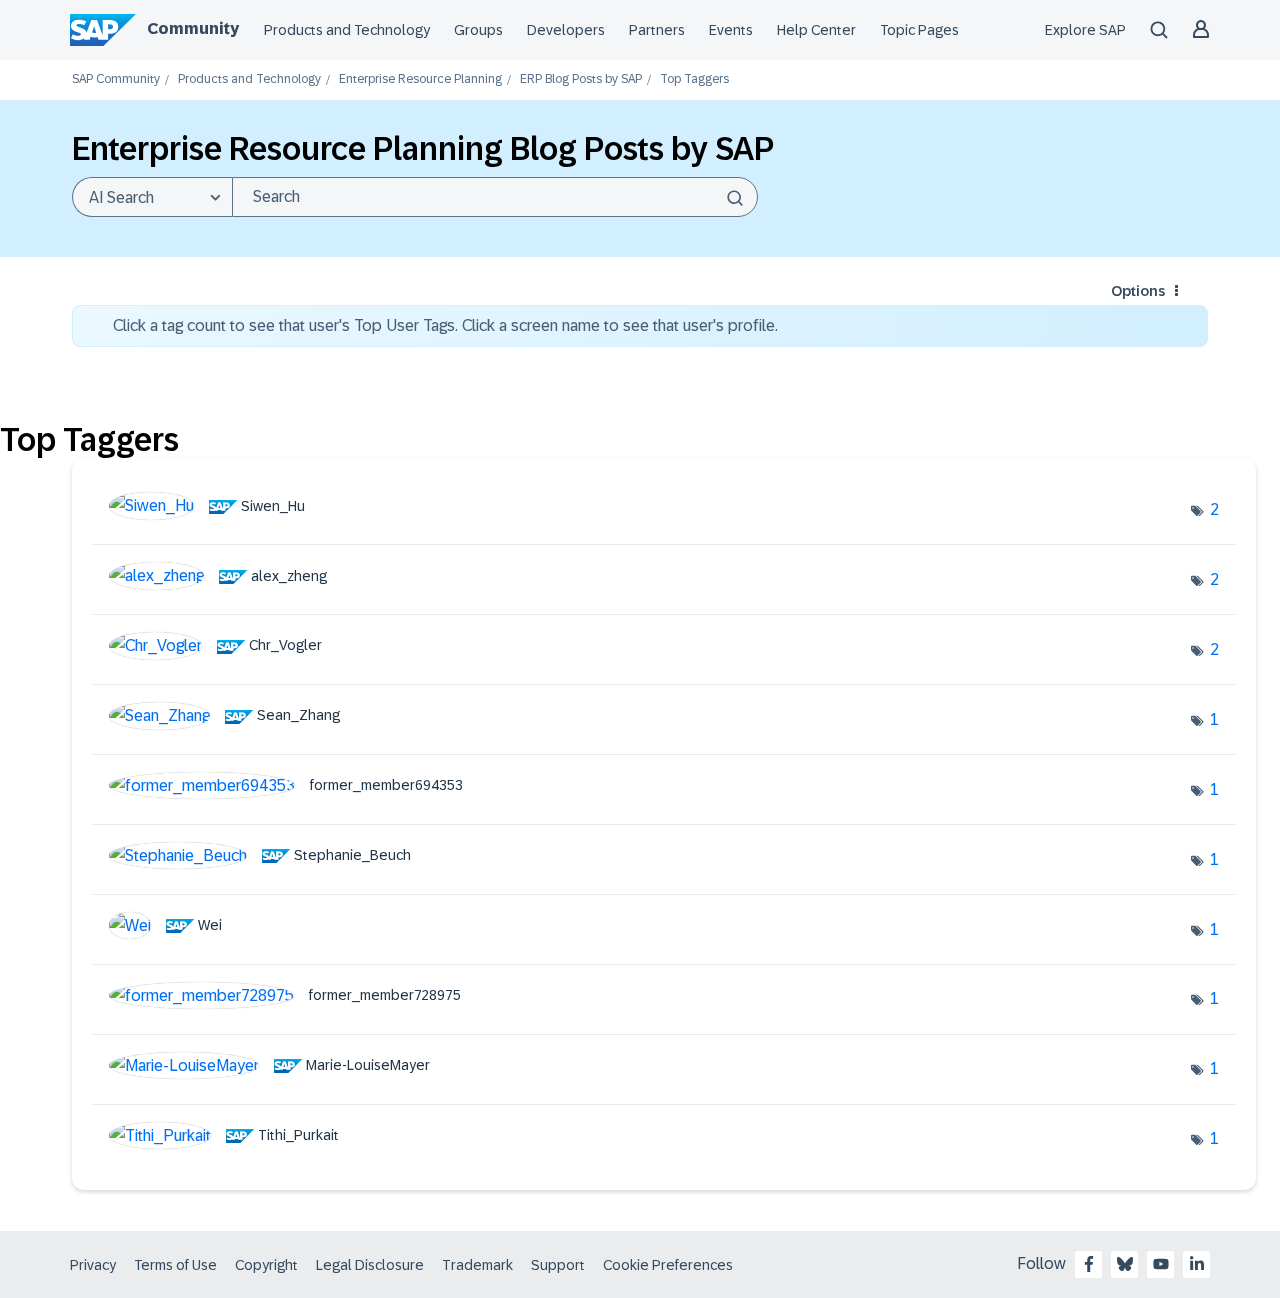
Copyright (266, 1265)
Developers (566, 30)
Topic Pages (919, 30)
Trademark (477, 1265)
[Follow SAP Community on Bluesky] (1125, 1264)
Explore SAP (1085, 30)
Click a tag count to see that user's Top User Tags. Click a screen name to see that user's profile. (445, 325)
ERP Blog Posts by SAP (581, 79)
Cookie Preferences (668, 1265)
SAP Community (116, 79)
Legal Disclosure (370, 1265)
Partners (657, 30)
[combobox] (495, 197)
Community (193, 28)
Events (731, 30)
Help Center (816, 30)
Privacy (93, 1265)
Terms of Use (175, 1265)
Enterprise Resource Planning (420, 79)
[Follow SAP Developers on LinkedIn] (1197, 1264)
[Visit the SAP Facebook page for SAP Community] (1089, 1264)
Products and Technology (347, 30)
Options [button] (1138, 291)
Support (558, 1265)
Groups (478, 30)
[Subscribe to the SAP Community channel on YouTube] (1161, 1264)
